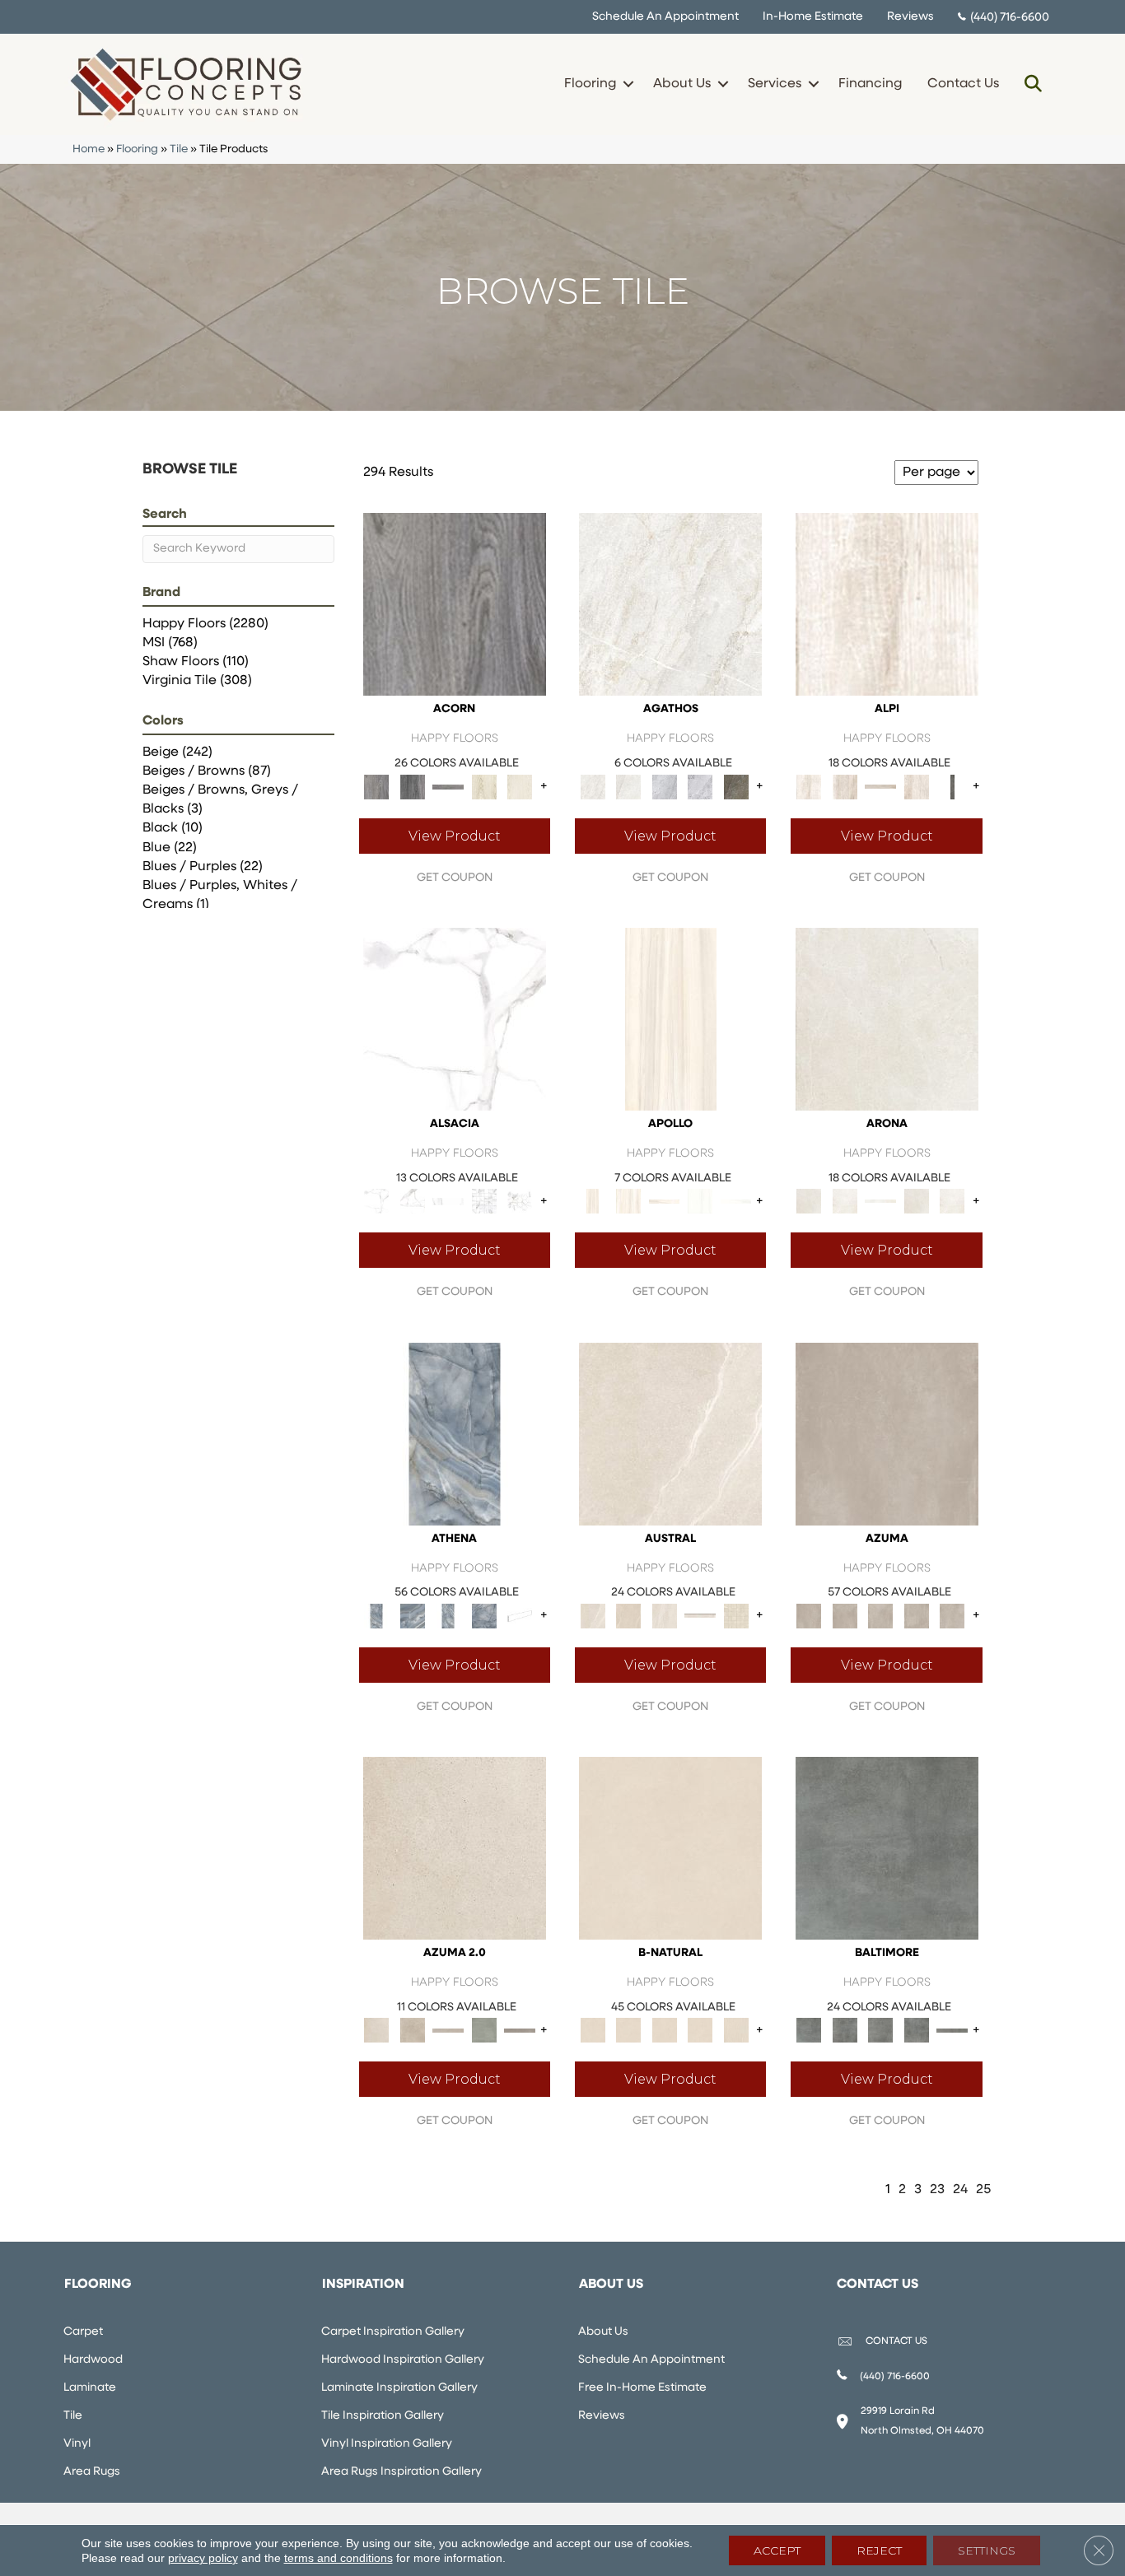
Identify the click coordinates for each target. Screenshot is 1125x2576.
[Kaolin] (670, 1848)
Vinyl (77, 2444)
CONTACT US (896, 2341)
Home (89, 149)
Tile (179, 149)
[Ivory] (670, 1434)
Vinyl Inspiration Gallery (387, 2444)
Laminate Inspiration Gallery (399, 2388)
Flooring (590, 84)
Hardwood (93, 2360)
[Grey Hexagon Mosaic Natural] (520, 1201)
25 (983, 2190)
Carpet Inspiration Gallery (393, 2332)
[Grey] (455, 605)
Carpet (83, 2332)
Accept (777, 2550)
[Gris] (887, 1848)
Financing (870, 84)
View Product (455, 836)
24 (960, 2190)
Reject (879, 2550)
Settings (987, 2550)
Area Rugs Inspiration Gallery (401, 2472)
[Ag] (484, 2031)
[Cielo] (455, 1434)
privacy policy (203, 2558)
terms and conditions (338, 2558)
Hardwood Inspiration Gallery (403, 2360)
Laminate (90, 2388)
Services (775, 84)
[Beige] (671, 1019)
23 (937, 2190)
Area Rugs (92, 2472)
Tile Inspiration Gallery (383, 2416)
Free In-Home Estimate (642, 2388)
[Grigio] (952, 787)
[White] (484, 787)
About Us (682, 84)
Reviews (910, 17)
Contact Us (963, 84)
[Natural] (448, 1201)
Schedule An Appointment (665, 17)
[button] (628, 84)
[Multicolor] (736, 787)
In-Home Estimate (813, 17)
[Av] (455, 1848)
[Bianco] (887, 605)
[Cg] (887, 1434)
